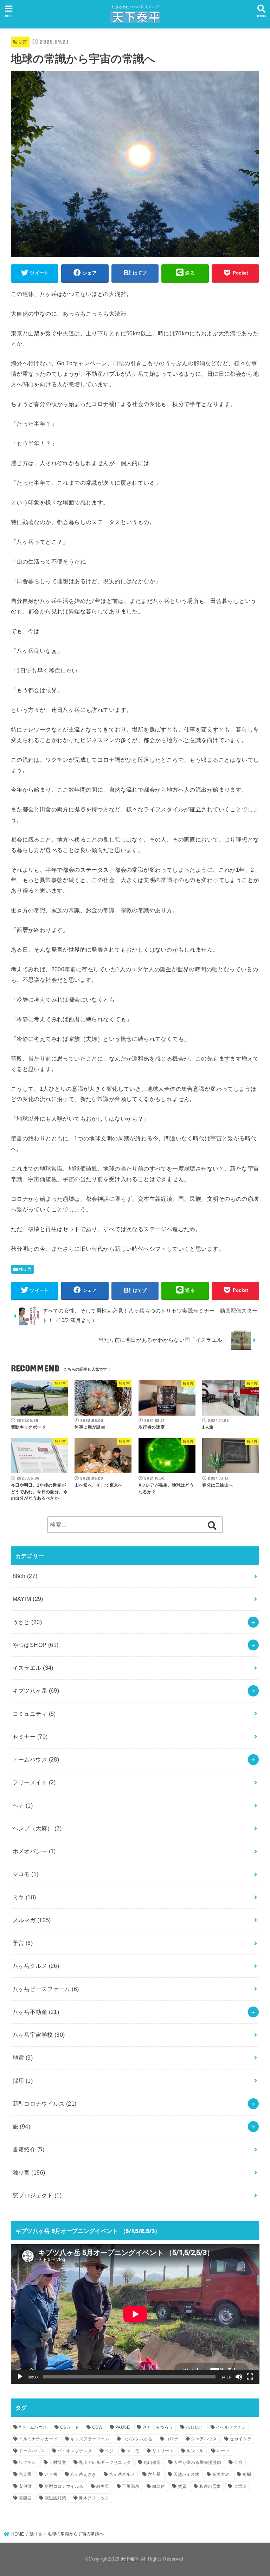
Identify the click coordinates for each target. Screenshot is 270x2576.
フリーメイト (34, 1782)
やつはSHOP (36, 1645)
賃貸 (182, 2486)
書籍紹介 (28, 2149)
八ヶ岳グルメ (36, 1966)
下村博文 (57, 2462)
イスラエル (33, 1668)
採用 (23, 2081)
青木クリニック (94, 2498)
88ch (25, 1576)
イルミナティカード (38, 2439)
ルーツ (223, 2451)
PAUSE (123, 2427)
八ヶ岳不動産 (36, 2012)
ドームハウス (36, 1759)
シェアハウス (204, 2439)
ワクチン (27, 2462)
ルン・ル (195, 2451)
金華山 (240, 2486)
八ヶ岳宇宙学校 (39, 2035)
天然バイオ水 (187, 2474)
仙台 (239, 2462)
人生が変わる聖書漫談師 (197, 2462)
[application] (135, 2314)
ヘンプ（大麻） (37, 1828)
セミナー (30, 1737)
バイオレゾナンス (75, 2451)
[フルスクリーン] (250, 2377)
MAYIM (28, 1599)
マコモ (26, 1874)
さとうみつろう (158, 2427)
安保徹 (25, 2486)
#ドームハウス (33, 2427)
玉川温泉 (131, 2486)
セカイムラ (240, 2439)
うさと (27, 1622)
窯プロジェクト (37, 2195)
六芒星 (154, 2474)
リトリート (163, 2451)
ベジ (109, 2451)
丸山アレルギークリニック (105, 2462)
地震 (23, 2057)
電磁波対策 (56, 2498)
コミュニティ (34, 1714)
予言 (23, 1943)
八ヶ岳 (51, 2474)
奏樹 (247, 2474)
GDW (97, 2427)
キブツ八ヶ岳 (36, 1690)
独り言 (20, 42)
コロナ (172, 2439)
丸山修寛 (152, 2462)
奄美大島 (221, 2474)
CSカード (70, 2427)
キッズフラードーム (90, 2439)
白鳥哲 (159, 2486)
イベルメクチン (231, 2427)
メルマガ (32, 1920)
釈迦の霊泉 (210, 2486)
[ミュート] (239, 2377)
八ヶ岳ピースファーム (46, 1989)
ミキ (24, 1897)
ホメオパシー (34, 1851)
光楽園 (25, 2474)
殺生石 (103, 2486)
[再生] (20, 2377)
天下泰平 (130, 2559)
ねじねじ (194, 2427)
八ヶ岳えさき (83, 2474)
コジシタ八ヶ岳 (137, 2439)
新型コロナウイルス (45, 2104)
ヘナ (23, 1805)
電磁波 (25, 2498)
